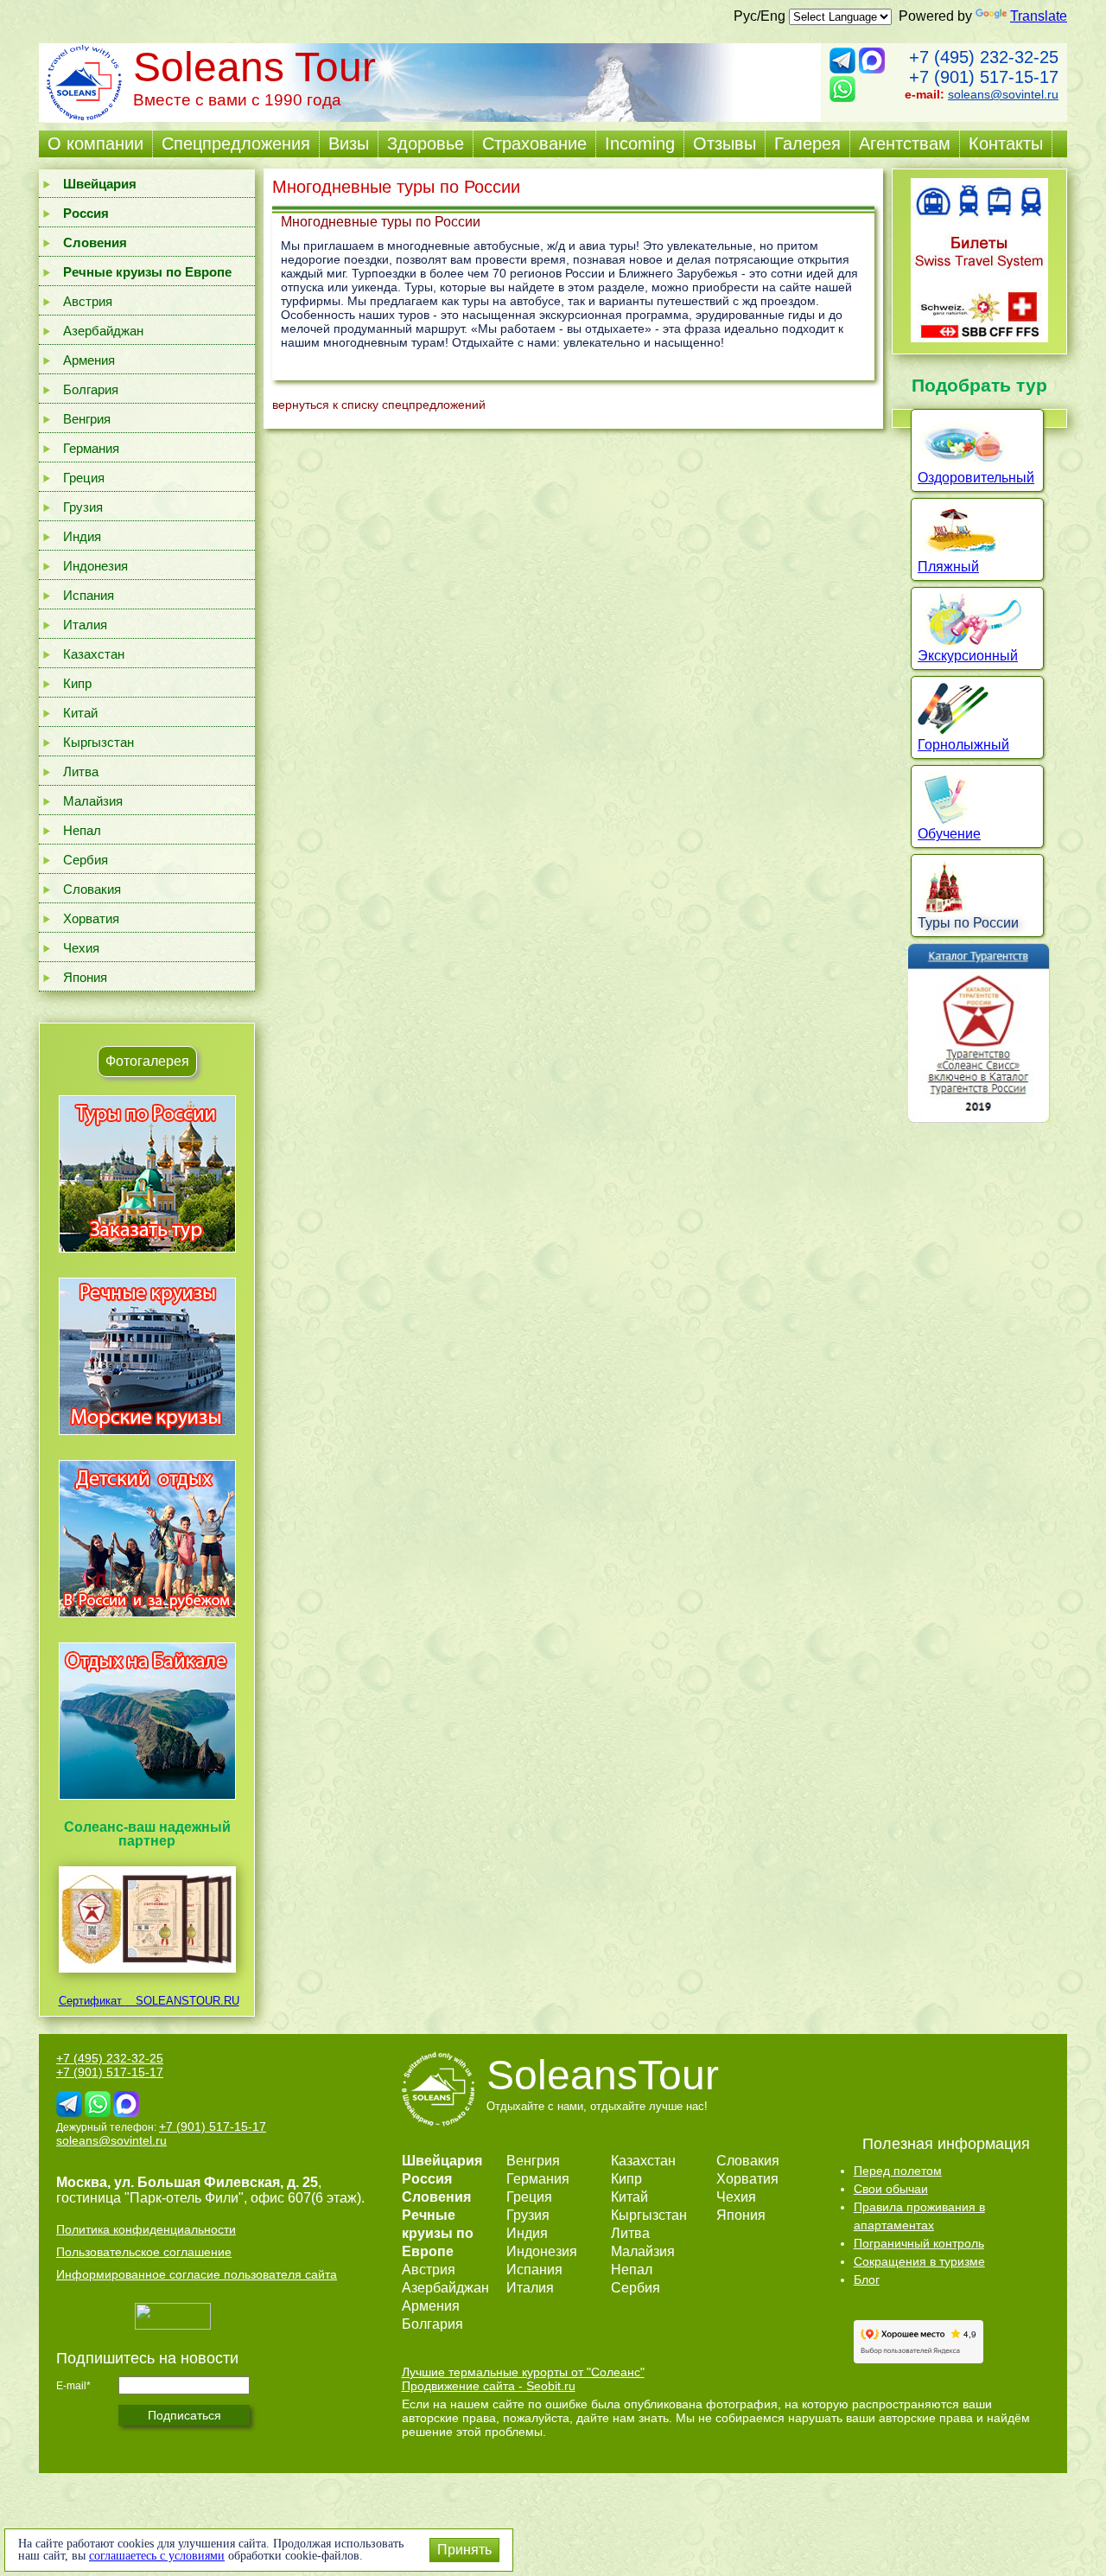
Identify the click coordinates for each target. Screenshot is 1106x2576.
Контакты (1006, 143)
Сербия (86, 860)
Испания (89, 595)
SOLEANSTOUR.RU (182, 2001)
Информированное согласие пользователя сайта (197, 2274)
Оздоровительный (976, 478)
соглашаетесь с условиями (157, 2556)
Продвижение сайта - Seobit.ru (489, 2386)
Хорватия (91, 918)
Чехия (81, 948)
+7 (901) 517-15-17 (984, 77)
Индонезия (95, 566)
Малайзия (93, 801)
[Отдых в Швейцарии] (147, 1799)
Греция (84, 478)
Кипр (77, 683)
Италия (85, 625)
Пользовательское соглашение (144, 2252)
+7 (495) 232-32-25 (984, 57)
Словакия (92, 889)
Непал (82, 830)
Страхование (534, 143)
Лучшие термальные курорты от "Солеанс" (523, 2372)
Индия (82, 536)
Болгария (91, 389)
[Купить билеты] (979, 338)
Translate (1039, 16)
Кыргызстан (99, 742)
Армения (89, 360)
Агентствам (905, 143)
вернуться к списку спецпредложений (379, 405)
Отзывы (725, 143)
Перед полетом (898, 2171)
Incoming (640, 143)
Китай (80, 713)
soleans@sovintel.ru (1003, 94)
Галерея (807, 143)
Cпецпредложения (236, 143)
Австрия (88, 301)
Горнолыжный (963, 745)
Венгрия (87, 419)
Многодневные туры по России (381, 222)
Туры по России (968, 923)
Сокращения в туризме (919, 2261)
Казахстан (94, 654)
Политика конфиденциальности (146, 2229)
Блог (867, 2280)
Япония (85, 977)
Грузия (83, 507)
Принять (464, 2550)
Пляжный (948, 567)
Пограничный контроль (919, 2243)
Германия (91, 448)
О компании (95, 143)
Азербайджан (103, 331)
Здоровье (426, 143)
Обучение (949, 834)
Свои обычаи (891, 2189)
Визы (349, 143)
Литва (81, 772)
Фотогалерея (147, 1061)
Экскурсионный (968, 656)
